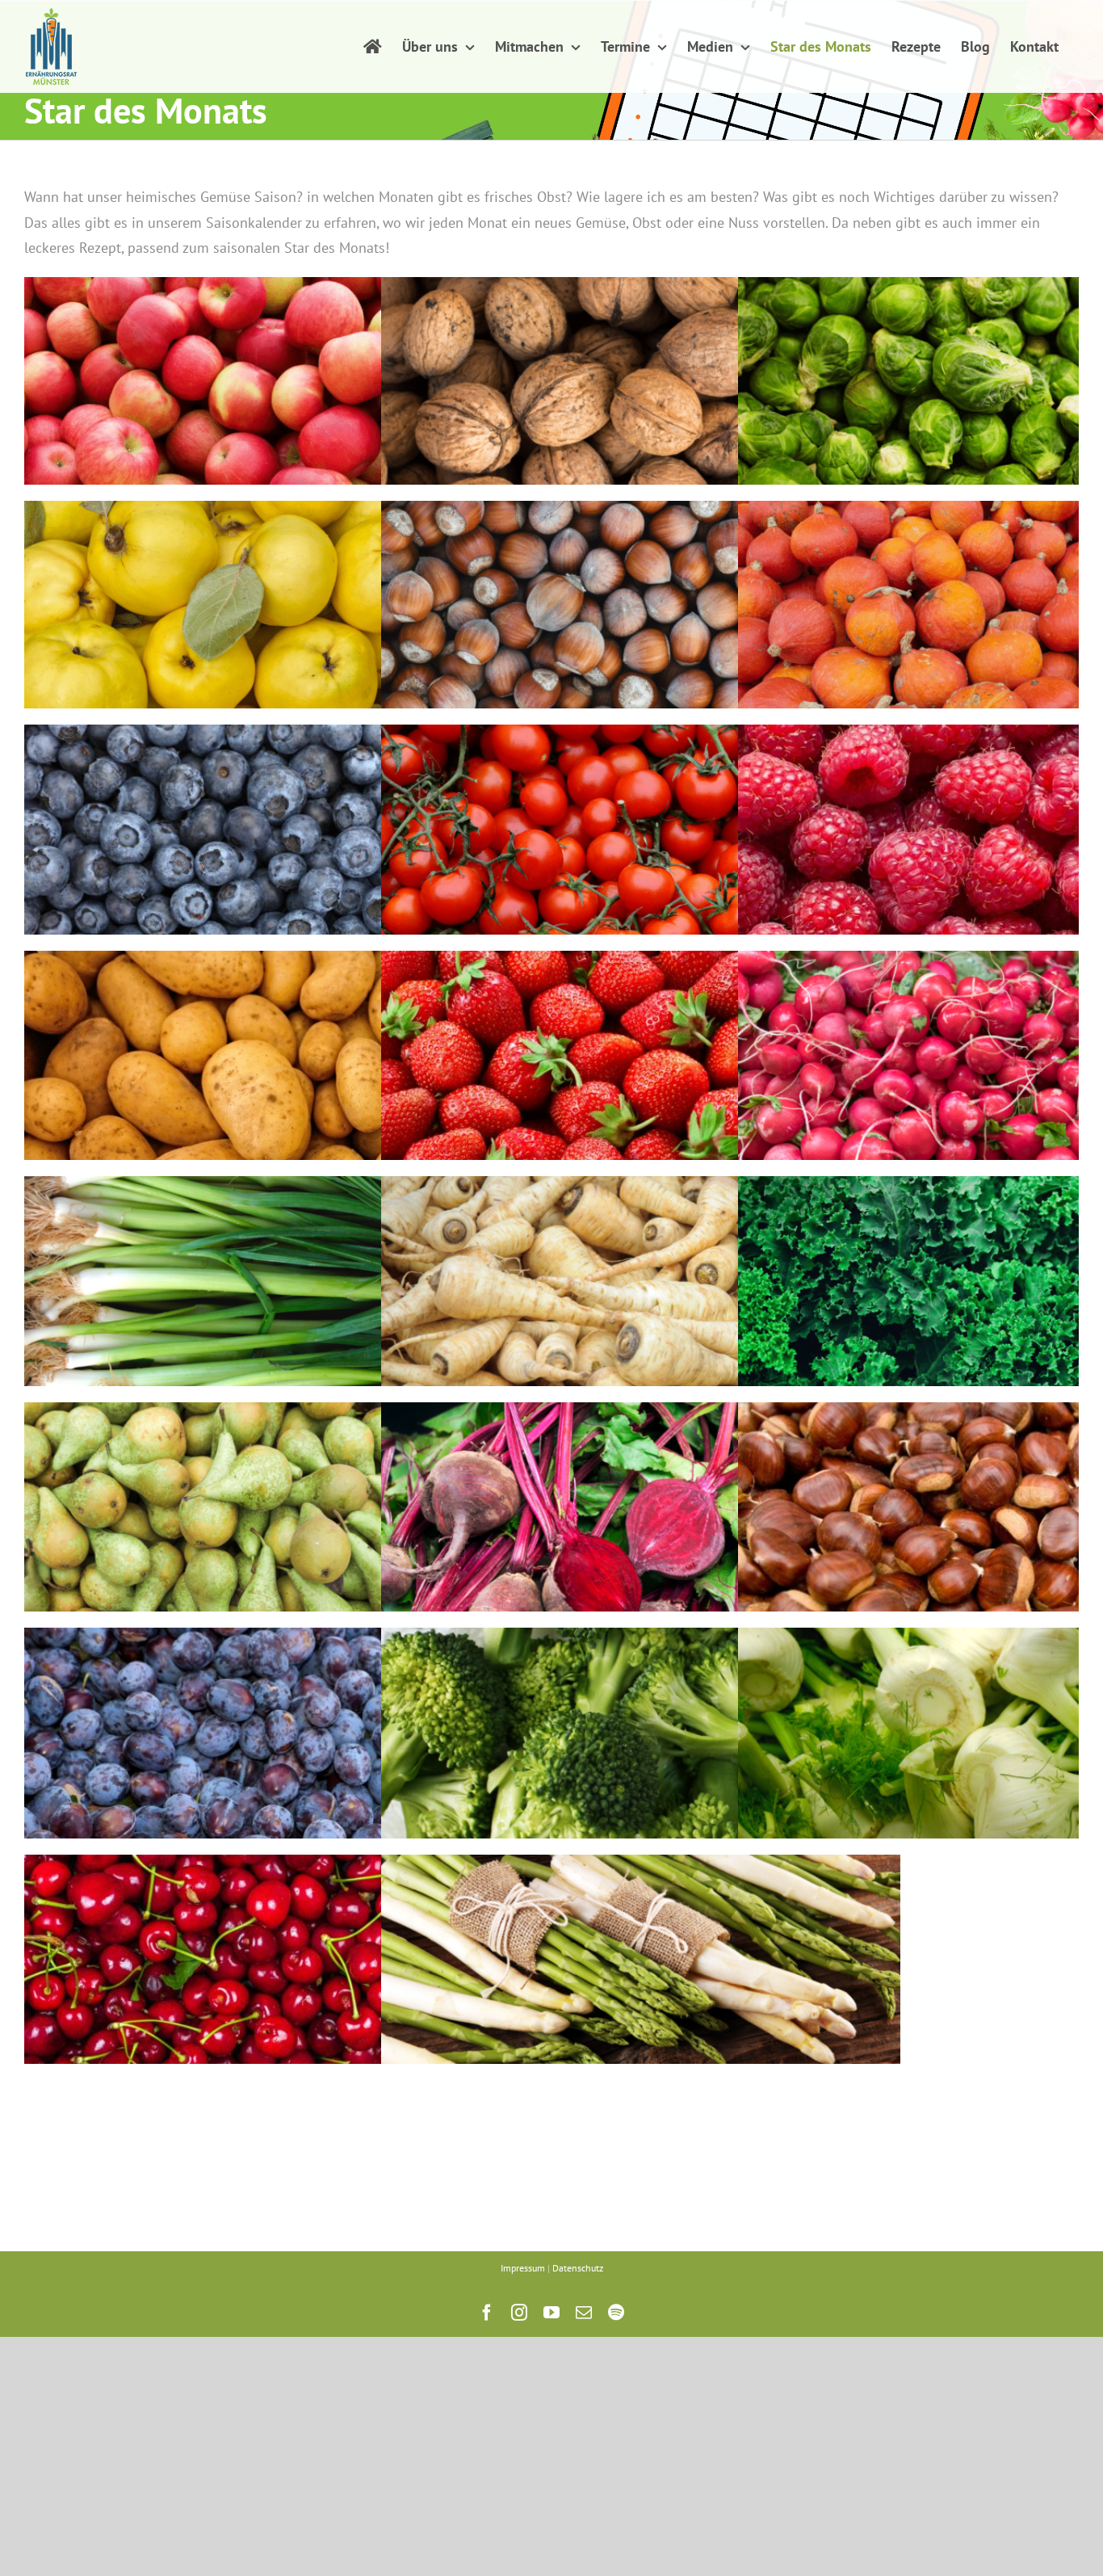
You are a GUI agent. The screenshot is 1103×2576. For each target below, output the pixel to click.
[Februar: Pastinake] (641, 1296)
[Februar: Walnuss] (641, 396)
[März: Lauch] (284, 1296)
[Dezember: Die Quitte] (284, 620)
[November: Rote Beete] (641, 1523)
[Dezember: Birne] (284, 1523)
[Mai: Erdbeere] (641, 1071)
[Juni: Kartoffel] (284, 1070)
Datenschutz (578, 2268)
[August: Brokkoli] (641, 1748)
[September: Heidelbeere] (284, 843)
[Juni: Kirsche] (284, 1975)
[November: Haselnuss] (641, 620)
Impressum (523, 2268)
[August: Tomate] (641, 845)
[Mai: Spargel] (641, 1975)
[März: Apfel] (284, 396)
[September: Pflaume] (284, 1748)
